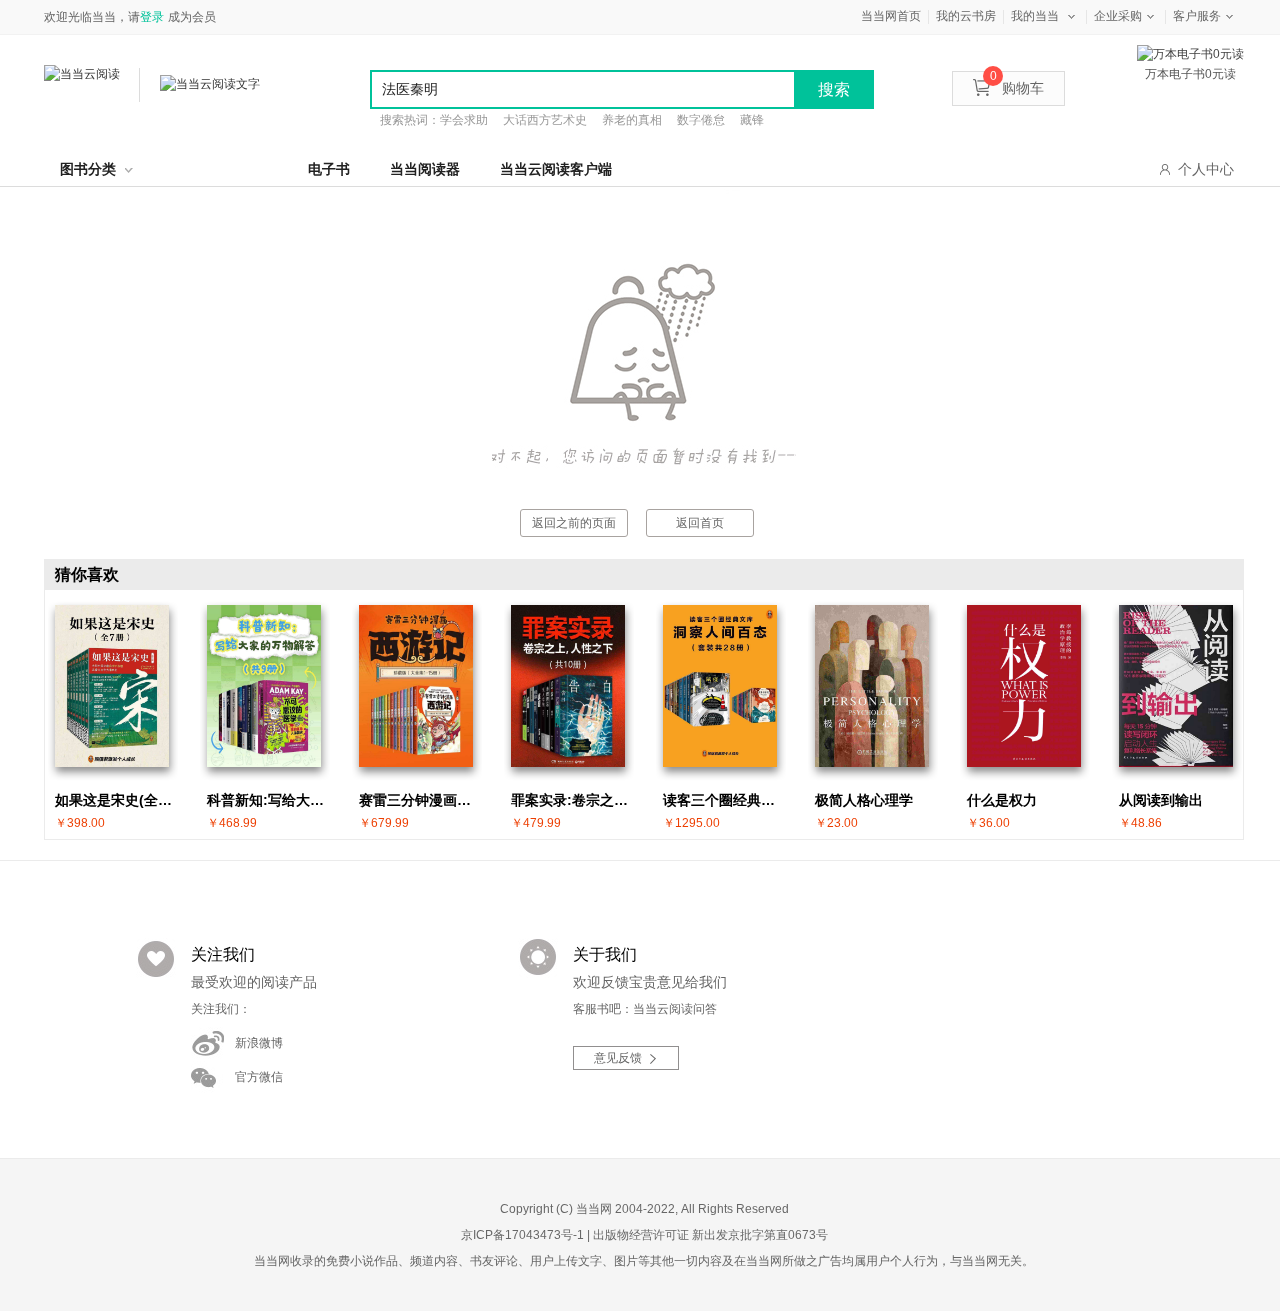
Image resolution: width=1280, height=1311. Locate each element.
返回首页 (700, 523)
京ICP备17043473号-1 (522, 1235)
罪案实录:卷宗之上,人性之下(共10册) (573, 800)
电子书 (329, 169)
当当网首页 (891, 16)
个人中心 (1206, 169)
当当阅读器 (425, 169)
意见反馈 (618, 1058)
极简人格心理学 (864, 800)
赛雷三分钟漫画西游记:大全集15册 (421, 800)
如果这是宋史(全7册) (117, 800)
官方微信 (259, 1077)
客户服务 (1197, 16)
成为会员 (192, 17)
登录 (152, 17)
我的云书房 (966, 16)
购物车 (1017, 88)
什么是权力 (1002, 800)
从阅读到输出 (1161, 800)
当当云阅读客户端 (556, 169)
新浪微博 (259, 1043)
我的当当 (1035, 16)
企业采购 (1118, 16)
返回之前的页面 (574, 523)
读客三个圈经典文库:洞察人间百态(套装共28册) (725, 800)
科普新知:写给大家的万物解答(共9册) (269, 800)
